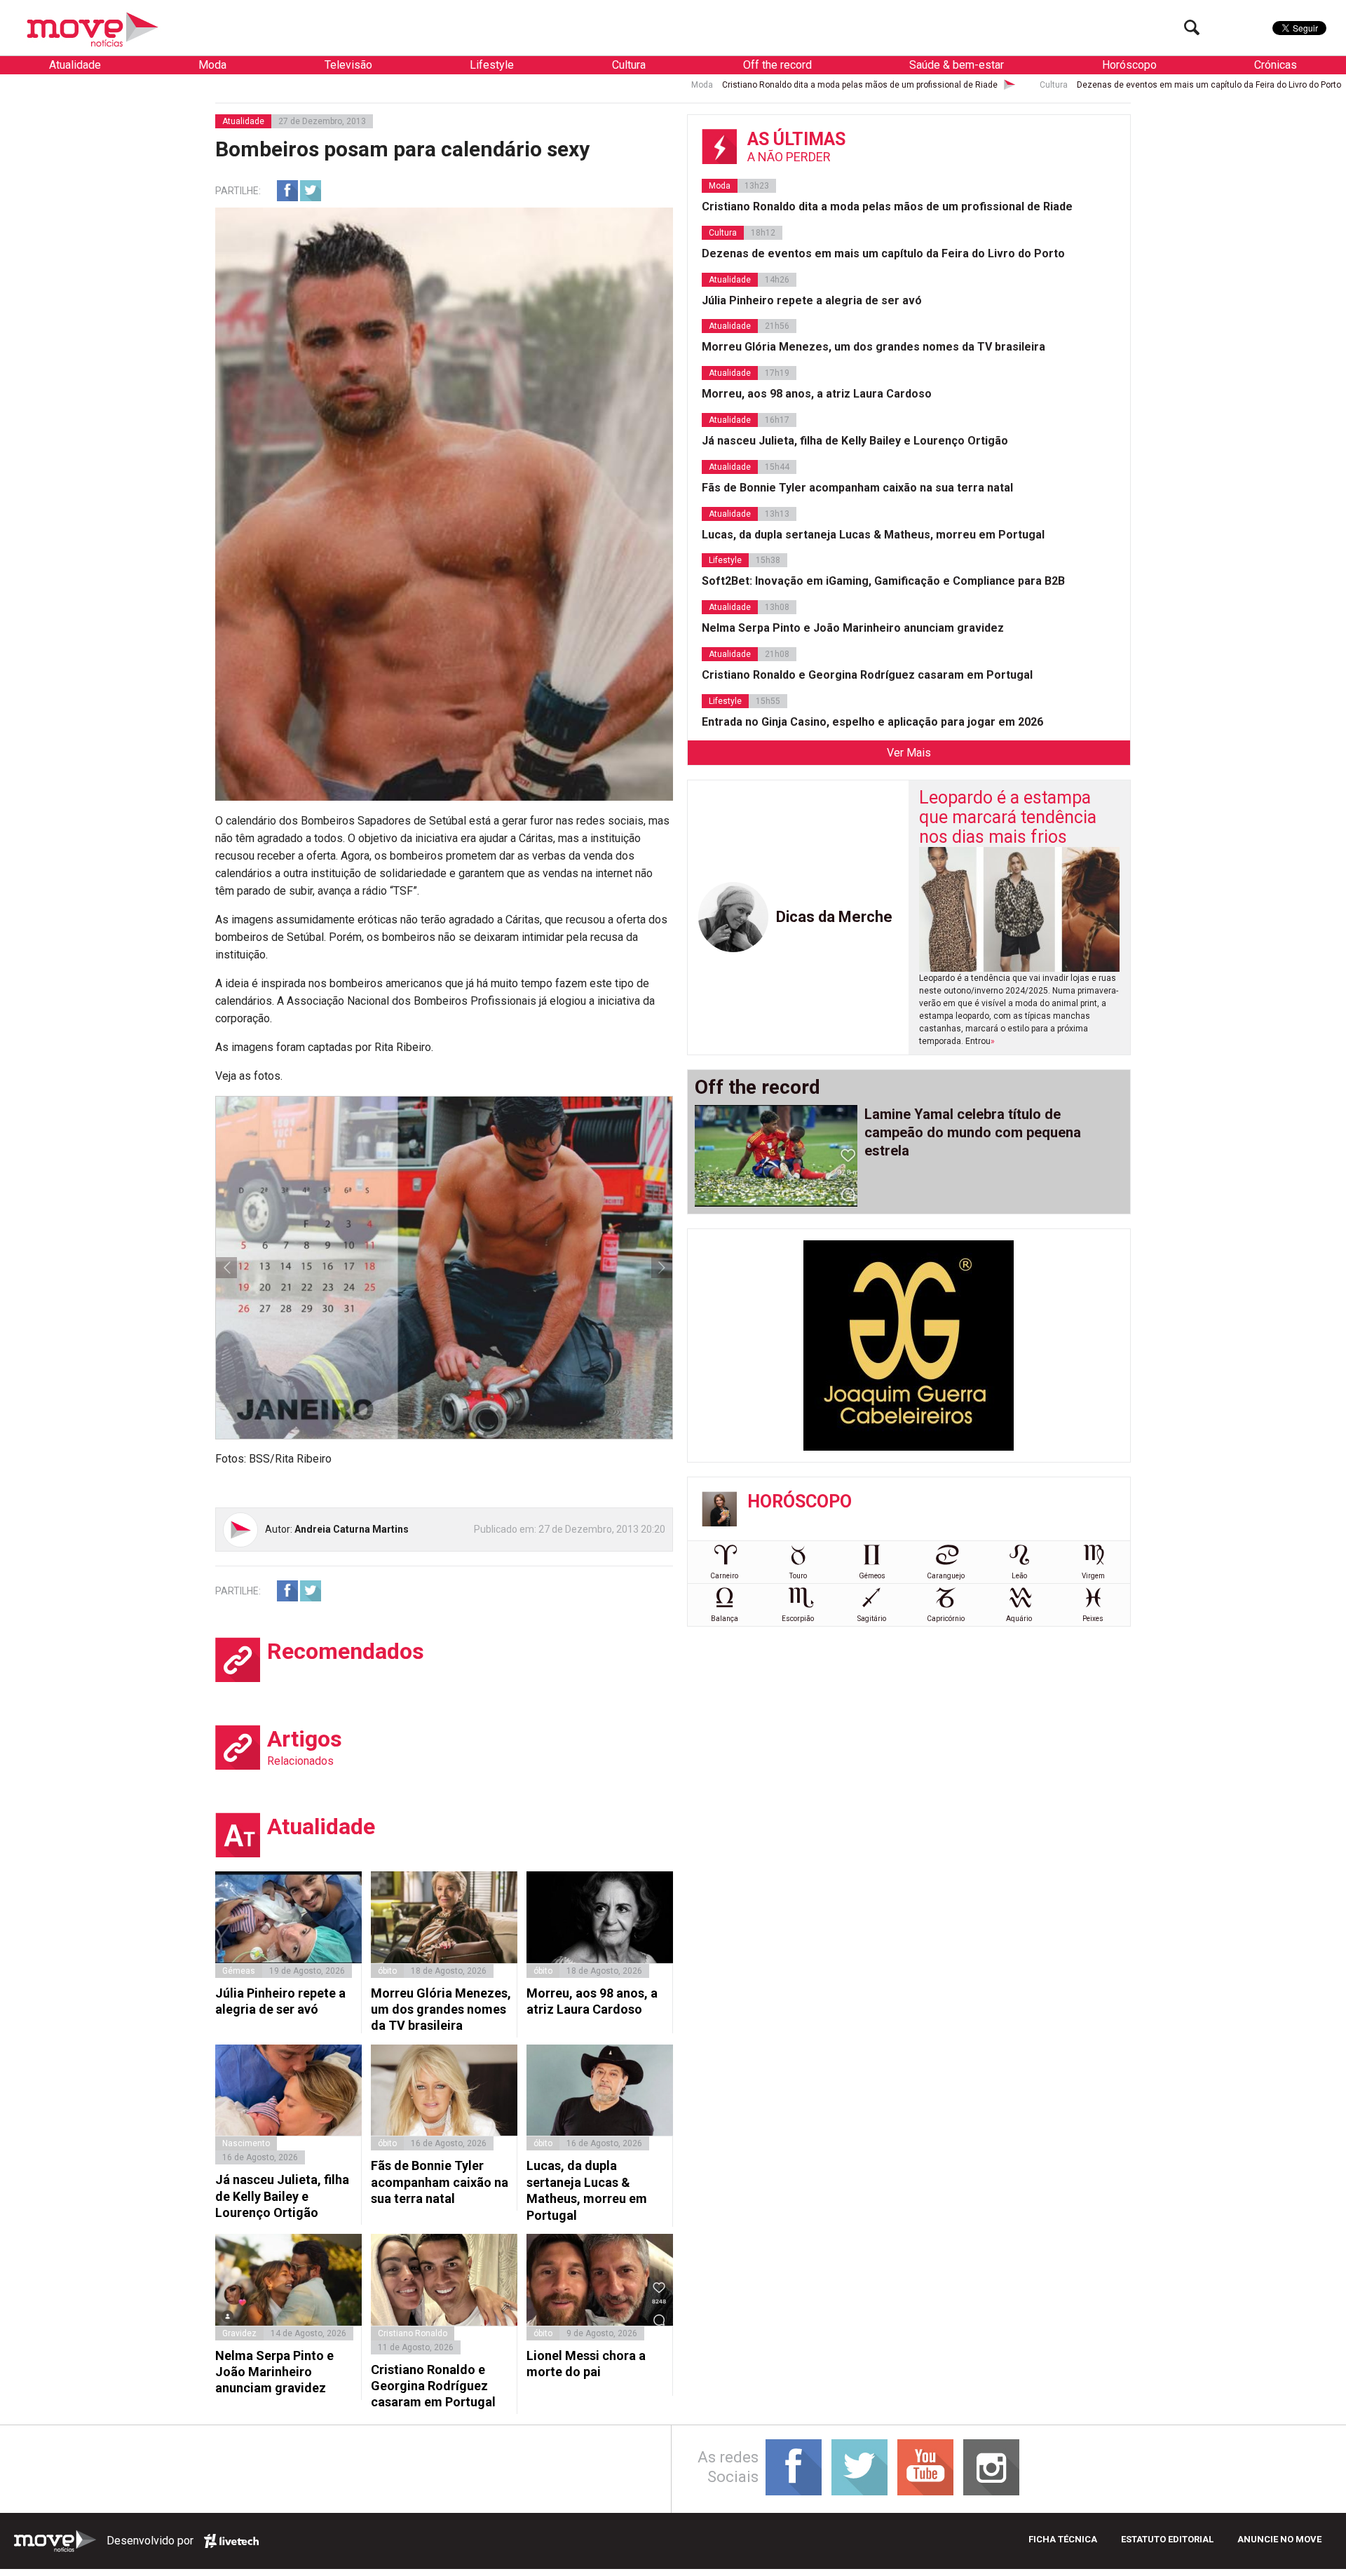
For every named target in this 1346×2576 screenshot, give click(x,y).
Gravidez (239, 2333)
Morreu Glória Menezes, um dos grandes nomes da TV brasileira (441, 2009)
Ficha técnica (1063, 2539)
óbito (387, 1971)
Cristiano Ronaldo (413, 2333)
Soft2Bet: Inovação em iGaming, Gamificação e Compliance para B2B (883, 581)
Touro (798, 1576)
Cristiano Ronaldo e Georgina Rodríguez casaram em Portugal (433, 2386)
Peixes (1093, 1619)
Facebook (287, 191)
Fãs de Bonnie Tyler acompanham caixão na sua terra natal (440, 2182)
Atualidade (75, 65)
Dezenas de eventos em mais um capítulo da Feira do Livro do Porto (985, 85)
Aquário (1019, 1619)
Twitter (311, 191)
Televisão (348, 65)
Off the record (777, 65)
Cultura (629, 65)
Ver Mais (909, 753)
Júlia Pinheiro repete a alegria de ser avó (280, 2001)
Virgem (1093, 1576)
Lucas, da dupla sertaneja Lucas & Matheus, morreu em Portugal (587, 2190)
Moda (212, 65)
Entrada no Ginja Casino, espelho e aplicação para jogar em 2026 (872, 722)
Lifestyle (492, 65)
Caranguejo (946, 1576)
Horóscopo (1129, 65)
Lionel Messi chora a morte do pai (586, 2364)
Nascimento (246, 2143)
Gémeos (872, 1576)
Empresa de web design (231, 2541)
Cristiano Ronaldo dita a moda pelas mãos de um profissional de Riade (635, 85)
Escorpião (798, 1619)
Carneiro (724, 1576)
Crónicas (1276, 65)
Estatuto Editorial (1167, 2539)
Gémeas (239, 1971)
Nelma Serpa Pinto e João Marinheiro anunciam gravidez (274, 2372)
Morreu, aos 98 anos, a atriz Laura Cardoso (592, 2001)
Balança (725, 1619)
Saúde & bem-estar (957, 65)
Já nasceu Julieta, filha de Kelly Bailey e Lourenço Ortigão (282, 2196)
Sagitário (872, 1619)
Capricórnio (946, 1619)
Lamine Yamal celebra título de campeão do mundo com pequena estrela (973, 1132)
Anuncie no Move (1279, 2539)
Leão (1019, 1576)
